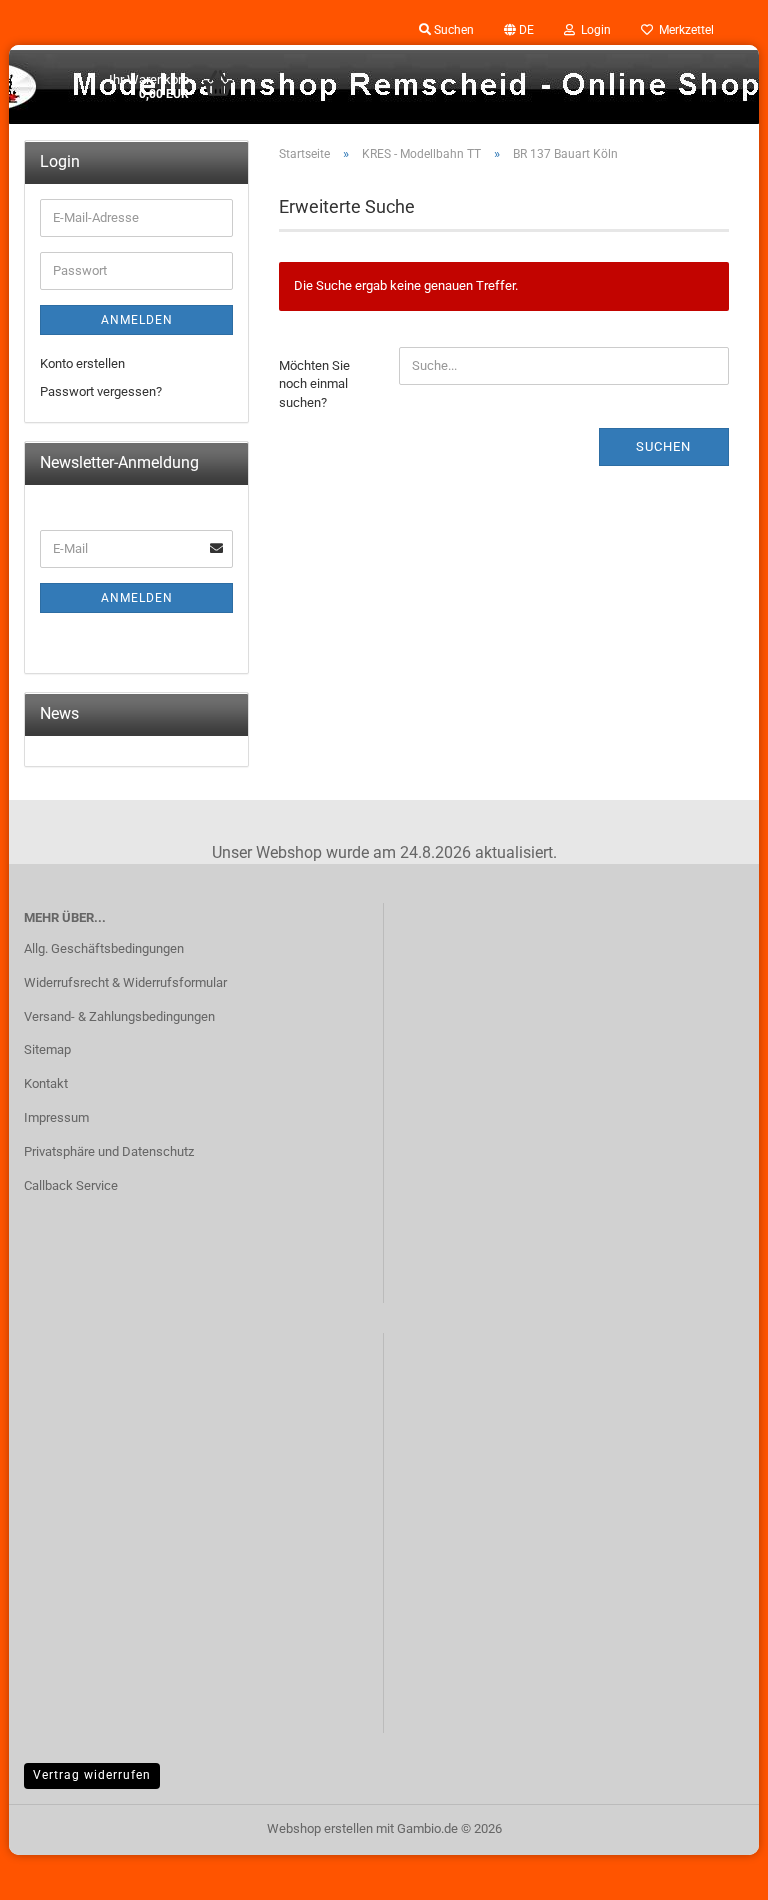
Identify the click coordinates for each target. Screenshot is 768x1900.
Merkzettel (683, 30)
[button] (519, 30)
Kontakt (46, 1083)
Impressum (56, 1117)
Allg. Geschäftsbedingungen (104, 948)
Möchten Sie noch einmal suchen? (314, 384)
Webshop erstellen (320, 1828)
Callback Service (71, 1185)
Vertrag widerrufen (92, 1775)
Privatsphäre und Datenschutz (109, 1151)
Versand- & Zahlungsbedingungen (119, 1016)
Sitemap (47, 1049)
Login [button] (593, 30)
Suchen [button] (452, 30)
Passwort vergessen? (101, 391)
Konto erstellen (82, 363)
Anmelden (137, 320)
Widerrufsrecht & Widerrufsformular (125, 982)
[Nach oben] (713, 1870)
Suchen (663, 446)
